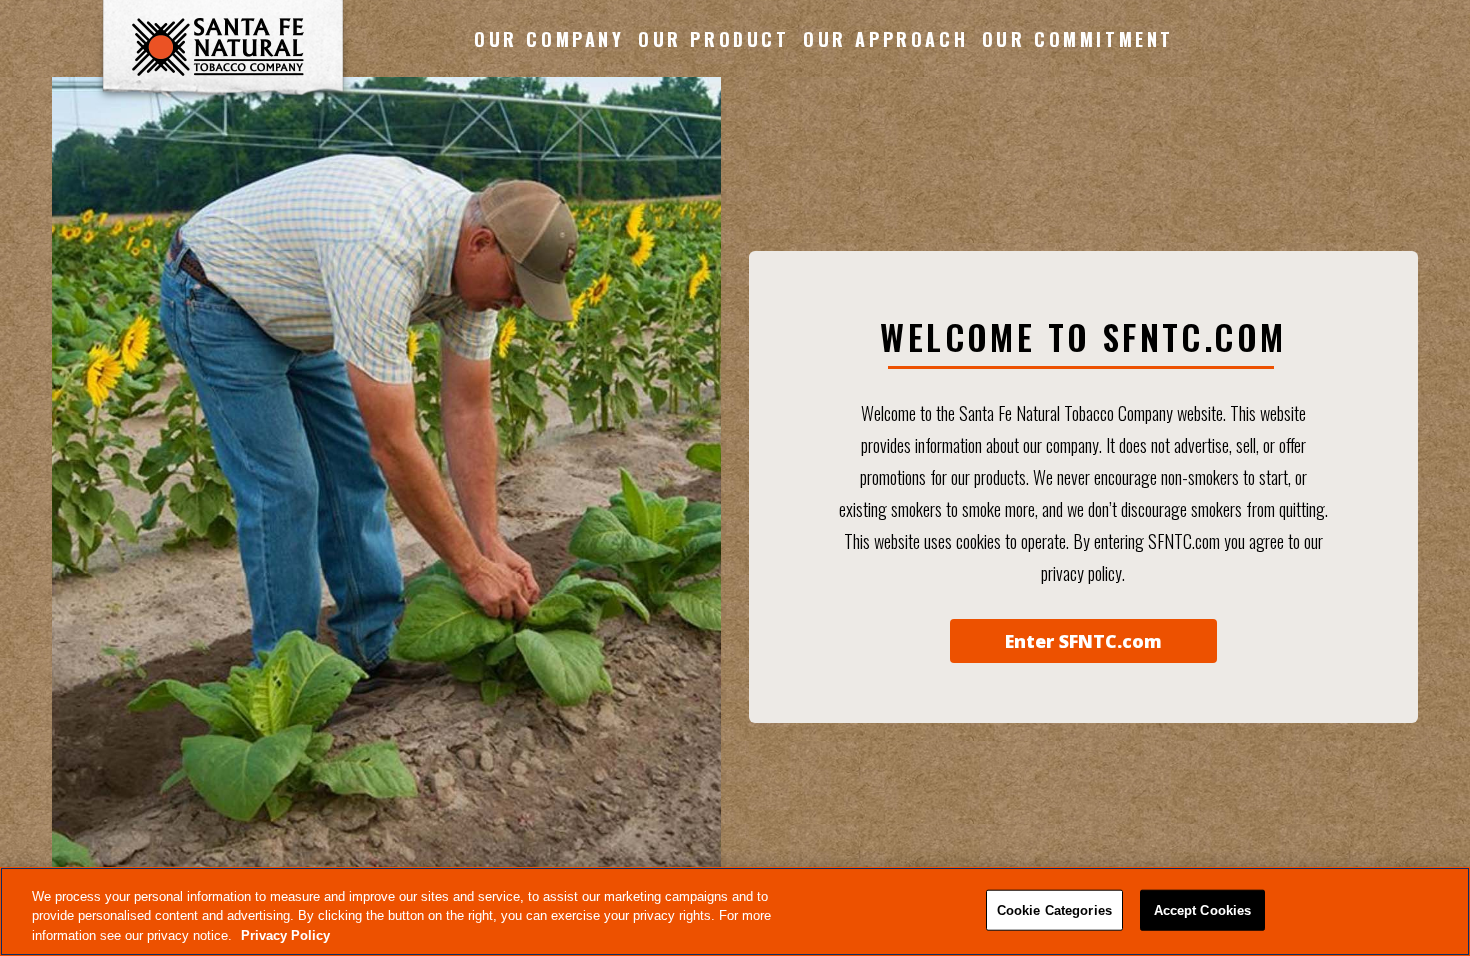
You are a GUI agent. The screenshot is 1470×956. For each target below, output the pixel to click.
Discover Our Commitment (1078, 97)
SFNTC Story (549, 97)
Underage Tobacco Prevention (886, 139)
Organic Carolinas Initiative (1078, 223)
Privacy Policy (285, 935)
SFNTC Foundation (1078, 265)
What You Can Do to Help (1077, 181)
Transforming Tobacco (886, 97)
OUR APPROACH (885, 39)
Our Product (714, 39)
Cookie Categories (1054, 909)
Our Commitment (1078, 39)
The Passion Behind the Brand (714, 139)
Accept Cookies (1203, 909)
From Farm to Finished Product (714, 97)
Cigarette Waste (1077, 139)
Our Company (549, 39)
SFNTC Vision (549, 139)
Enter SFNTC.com (1083, 641)
